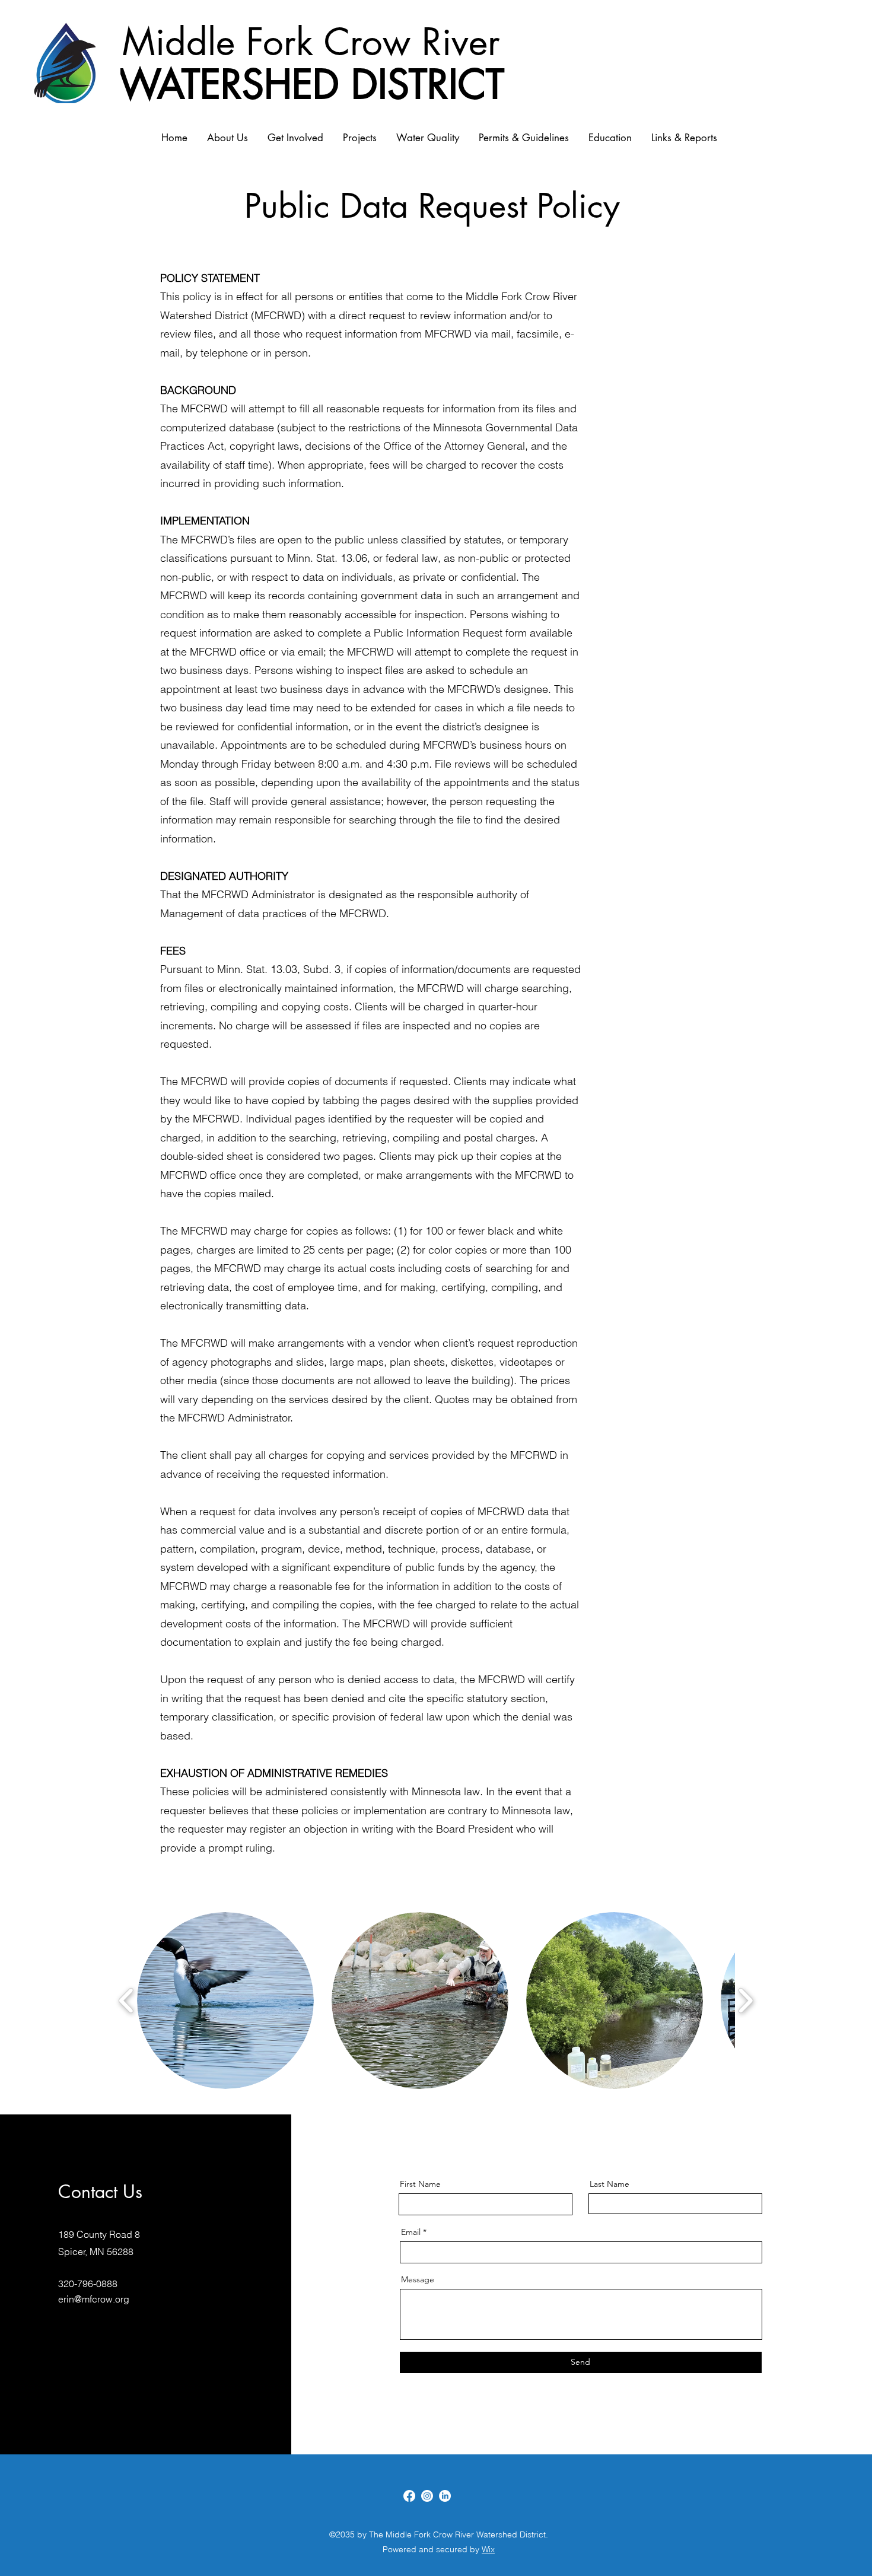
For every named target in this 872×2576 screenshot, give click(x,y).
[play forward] (745, 2001)
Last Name (610, 2184)
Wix (488, 2549)
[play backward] (127, 2001)
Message (418, 2279)
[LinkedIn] (445, 2496)
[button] (225, 2001)
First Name (420, 2184)
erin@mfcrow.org (94, 2299)
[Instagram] (427, 2496)
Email (411, 2232)
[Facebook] (409, 2496)
